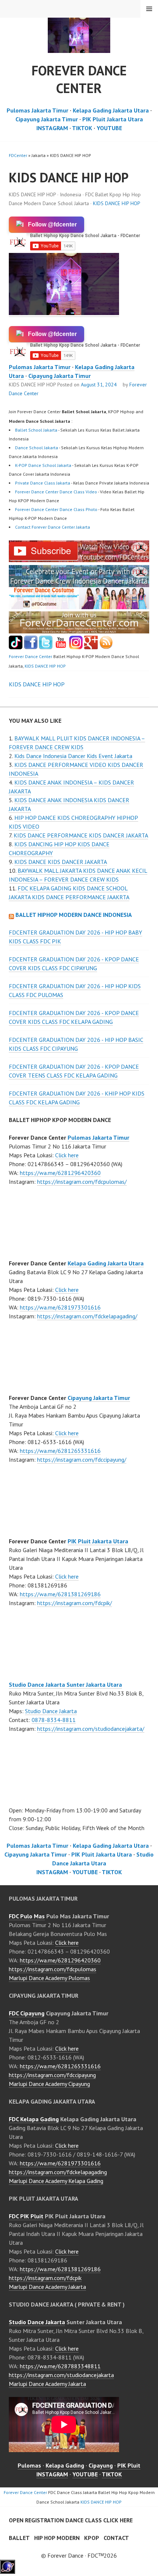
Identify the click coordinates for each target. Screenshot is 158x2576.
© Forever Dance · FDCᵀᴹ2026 (79, 2555)
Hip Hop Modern (57, 2538)
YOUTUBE (109, 128)
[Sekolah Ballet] (61, 647)
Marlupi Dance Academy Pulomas (49, 1978)
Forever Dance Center (79, 79)
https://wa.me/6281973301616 (60, 1307)
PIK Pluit (129, 2465)
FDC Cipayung (27, 2013)
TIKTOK (82, 128)
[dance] (79, 607)
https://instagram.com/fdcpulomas (53, 1969)
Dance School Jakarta (37, 448)
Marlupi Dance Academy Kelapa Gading (56, 2181)
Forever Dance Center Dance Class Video (56, 492)
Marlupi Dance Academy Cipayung (49, 2084)
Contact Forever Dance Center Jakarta (53, 527)
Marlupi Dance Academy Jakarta (47, 2287)
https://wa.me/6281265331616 (60, 1451)
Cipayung (101, 2465)
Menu (149, 9)
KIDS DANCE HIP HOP (117, 203)
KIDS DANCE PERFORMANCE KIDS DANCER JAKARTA (81, 835)
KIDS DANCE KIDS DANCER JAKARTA (61, 862)
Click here (67, 1155)
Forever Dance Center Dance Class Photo (56, 509)
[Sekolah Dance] (106, 647)
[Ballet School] (31, 647)
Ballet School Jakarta (36, 430)
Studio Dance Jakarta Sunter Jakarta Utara (65, 1684)
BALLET (19, 2538)
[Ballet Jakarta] (76, 647)
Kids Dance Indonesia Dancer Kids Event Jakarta (73, 756)
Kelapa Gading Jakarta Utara (111, 110)
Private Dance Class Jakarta (43, 483)
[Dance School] (46, 647)
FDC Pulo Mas (27, 1916)
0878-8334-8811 (54, 1720)
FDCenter (18, 155)
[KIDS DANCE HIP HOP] (79, 560)
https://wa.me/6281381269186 (60, 1594)
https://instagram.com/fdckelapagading (58, 2172)
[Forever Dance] (79, 583)
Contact (116, 2538)
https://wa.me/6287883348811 (60, 2366)
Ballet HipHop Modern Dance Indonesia (74, 915)
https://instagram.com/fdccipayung (52, 2075)
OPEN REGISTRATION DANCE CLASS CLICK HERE (71, 2520)
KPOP (92, 2538)
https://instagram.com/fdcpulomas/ (82, 1182)
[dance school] (79, 631)
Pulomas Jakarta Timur (37, 110)
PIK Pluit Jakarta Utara (113, 119)
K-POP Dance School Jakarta (43, 465)
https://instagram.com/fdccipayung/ (82, 1460)
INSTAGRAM (52, 128)
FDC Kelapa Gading (34, 2119)
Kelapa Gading (65, 2465)
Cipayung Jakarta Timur (47, 119)
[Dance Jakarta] (16, 647)
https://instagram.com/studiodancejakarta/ (91, 1729)
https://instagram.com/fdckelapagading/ (87, 1316)
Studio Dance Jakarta (51, 1711)
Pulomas (29, 2465)
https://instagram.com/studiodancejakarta (61, 2375)
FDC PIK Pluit (26, 2216)
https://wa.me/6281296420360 (60, 1173)
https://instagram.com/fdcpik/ (75, 1603)
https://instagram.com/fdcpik (45, 2278)
